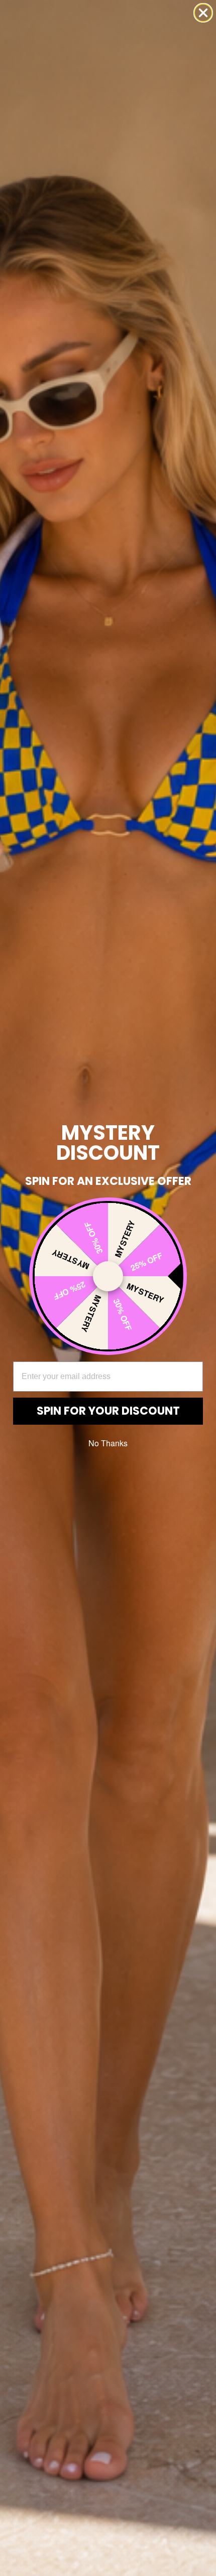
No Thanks (108, 1443)
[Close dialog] (203, 13)
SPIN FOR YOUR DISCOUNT (108, 1411)
